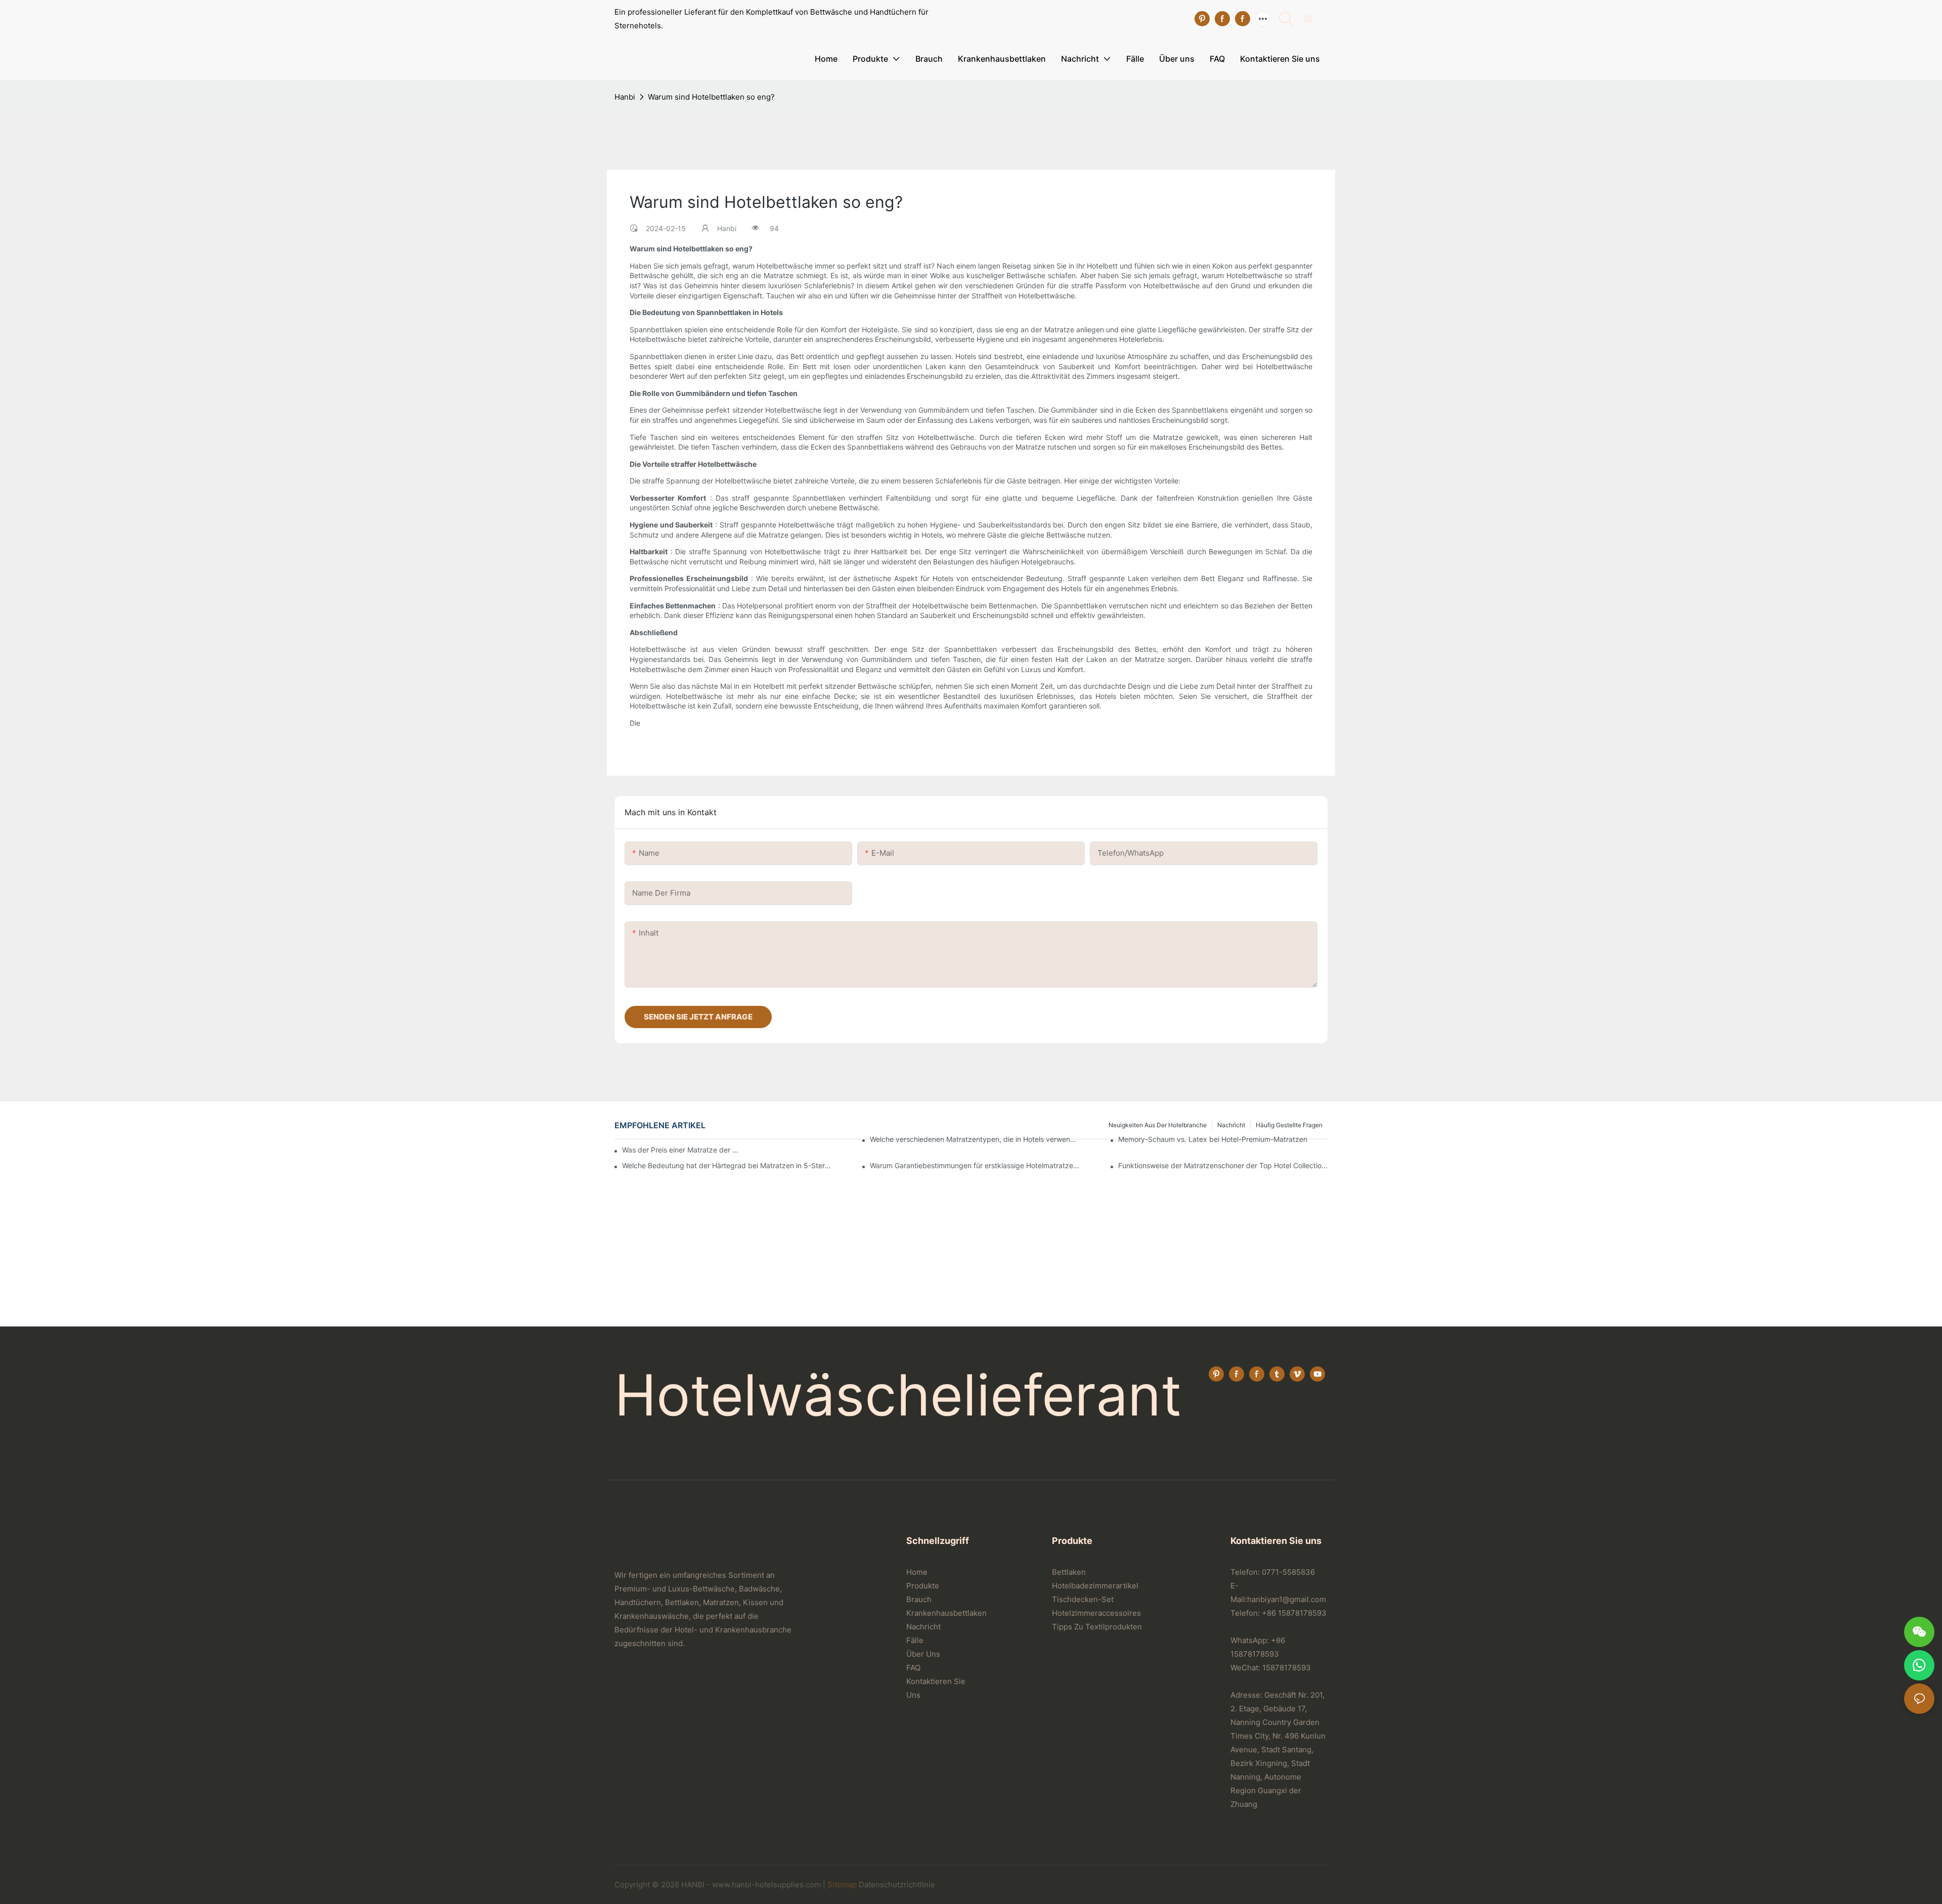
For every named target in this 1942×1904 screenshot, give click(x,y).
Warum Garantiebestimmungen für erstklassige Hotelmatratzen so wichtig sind (975, 1165)
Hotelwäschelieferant (898, 1395)
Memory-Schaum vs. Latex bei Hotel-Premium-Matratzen (1213, 1139)
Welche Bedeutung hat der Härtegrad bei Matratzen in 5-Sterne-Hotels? (727, 1165)
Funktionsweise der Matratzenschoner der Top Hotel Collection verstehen (1223, 1165)
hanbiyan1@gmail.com (1287, 1599)
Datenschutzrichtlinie (897, 1885)
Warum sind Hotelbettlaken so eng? (711, 97)
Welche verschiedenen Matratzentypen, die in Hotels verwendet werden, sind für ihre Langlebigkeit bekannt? (975, 1139)
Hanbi (625, 97)
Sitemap (842, 1885)
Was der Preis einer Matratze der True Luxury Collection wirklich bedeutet (681, 1150)
